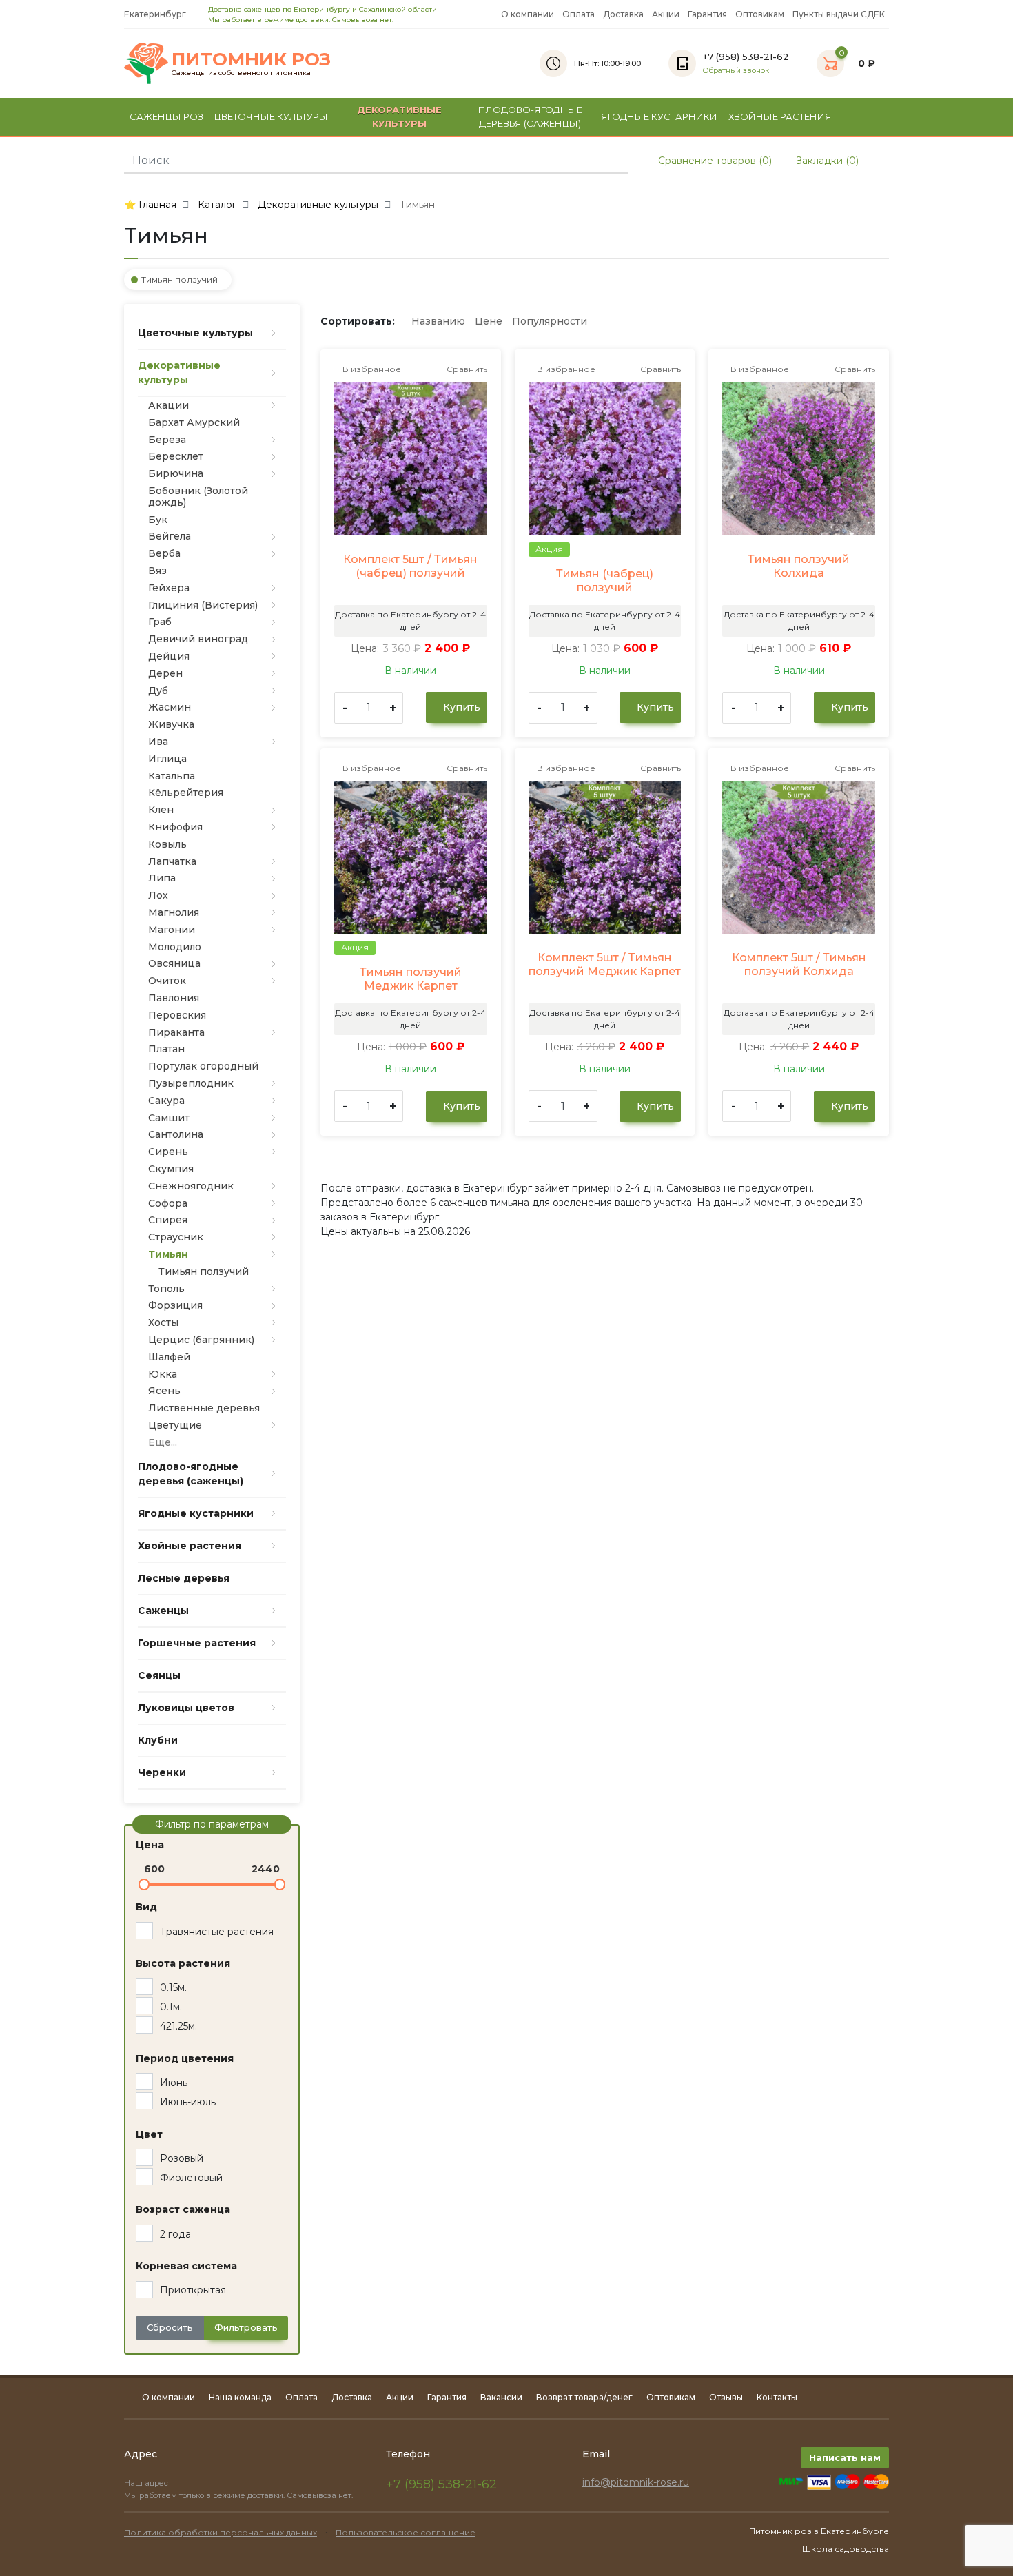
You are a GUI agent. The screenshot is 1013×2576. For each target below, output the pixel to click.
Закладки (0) (826, 161)
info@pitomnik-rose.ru (636, 2482)
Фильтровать (246, 2327)
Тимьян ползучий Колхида (799, 566)
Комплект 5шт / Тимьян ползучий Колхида (799, 964)
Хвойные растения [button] (780, 116)
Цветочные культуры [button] (271, 116)
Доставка (623, 14)
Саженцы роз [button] (166, 116)
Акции (666, 14)
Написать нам (845, 2457)
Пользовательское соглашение (406, 2532)
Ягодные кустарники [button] (659, 116)
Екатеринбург (156, 14)
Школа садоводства (846, 2549)
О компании (528, 14)
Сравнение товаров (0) (714, 161)
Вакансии (501, 2397)
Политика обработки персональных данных (221, 2532)
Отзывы (726, 2397)
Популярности (550, 321)
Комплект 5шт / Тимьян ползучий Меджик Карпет (605, 964)
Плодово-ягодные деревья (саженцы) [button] (530, 116)
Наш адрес (147, 2483)
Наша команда (240, 2397)
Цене (489, 321)
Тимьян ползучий (180, 279)
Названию (438, 321)
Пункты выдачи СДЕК (839, 14)
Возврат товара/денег (584, 2397)
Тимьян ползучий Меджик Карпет (411, 979)
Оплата (579, 14)
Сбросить (170, 2327)
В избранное (371, 369)
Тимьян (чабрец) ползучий (605, 581)
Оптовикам (760, 14)
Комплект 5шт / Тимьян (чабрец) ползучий (410, 566)
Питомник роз (780, 2531)
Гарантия (707, 14)
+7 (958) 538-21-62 (441, 2484)
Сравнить (466, 369)
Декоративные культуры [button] (399, 116)
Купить (460, 707)
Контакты (777, 2397)
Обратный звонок (736, 71)
